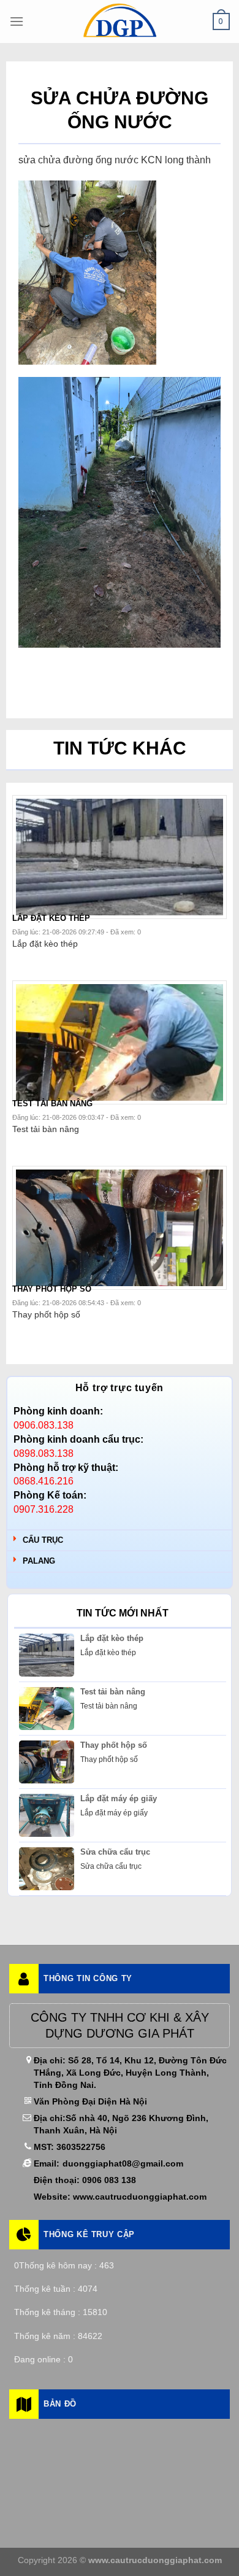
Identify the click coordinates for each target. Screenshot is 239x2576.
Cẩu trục (43, 1540)
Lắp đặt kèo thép (112, 1638)
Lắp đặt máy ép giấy (119, 1798)
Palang (39, 1561)
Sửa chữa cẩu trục (115, 1852)
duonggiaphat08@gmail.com (123, 2163)
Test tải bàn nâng (113, 1692)
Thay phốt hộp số (114, 1745)
